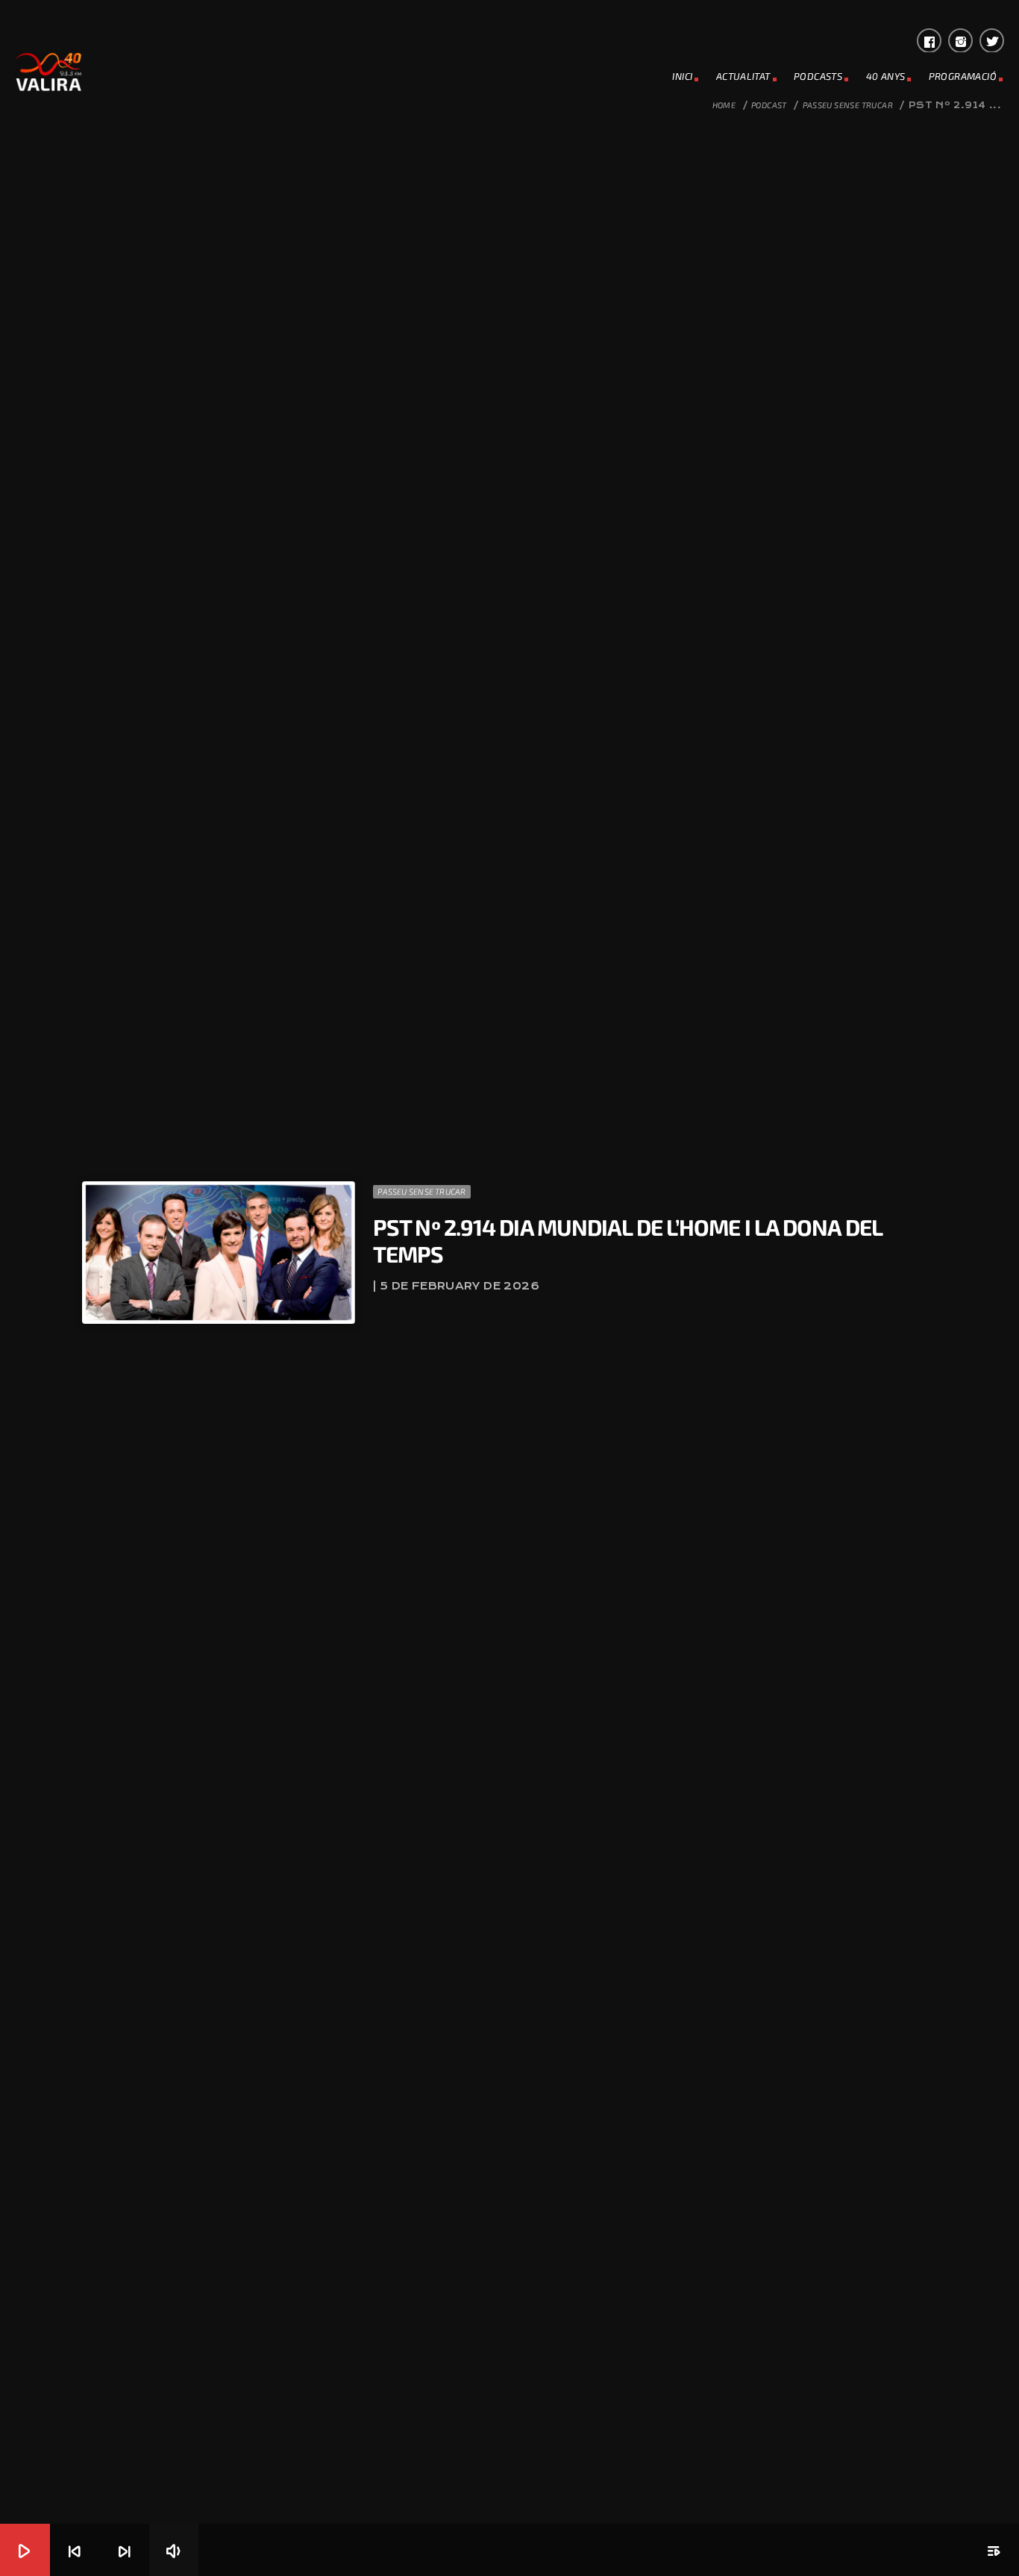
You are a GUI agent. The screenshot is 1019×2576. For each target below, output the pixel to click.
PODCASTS (818, 76)
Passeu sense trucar (848, 105)
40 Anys (886, 76)
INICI (682, 76)
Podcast (769, 105)
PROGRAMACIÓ (963, 76)
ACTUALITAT (743, 76)
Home (724, 105)
